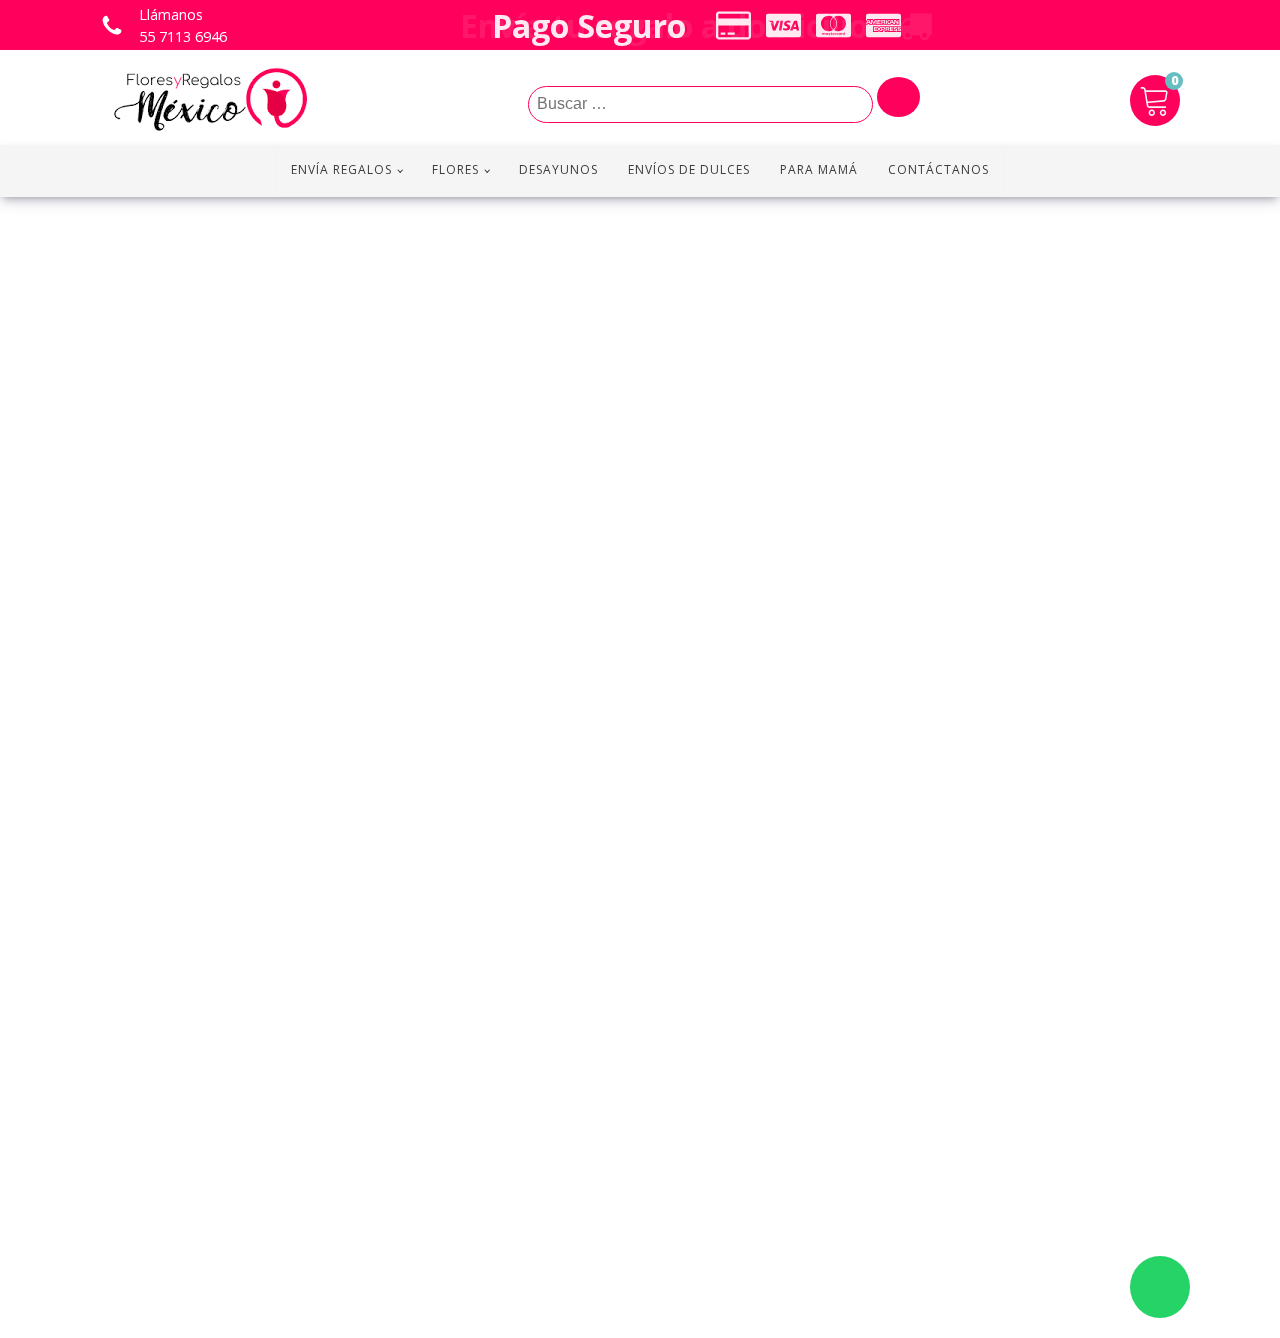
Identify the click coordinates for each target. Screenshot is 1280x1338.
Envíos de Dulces (689, 169)
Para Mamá (819, 169)
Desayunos (558, 169)
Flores (455, 169)
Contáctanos (938, 169)
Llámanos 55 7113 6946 (183, 25)
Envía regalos (341, 169)
